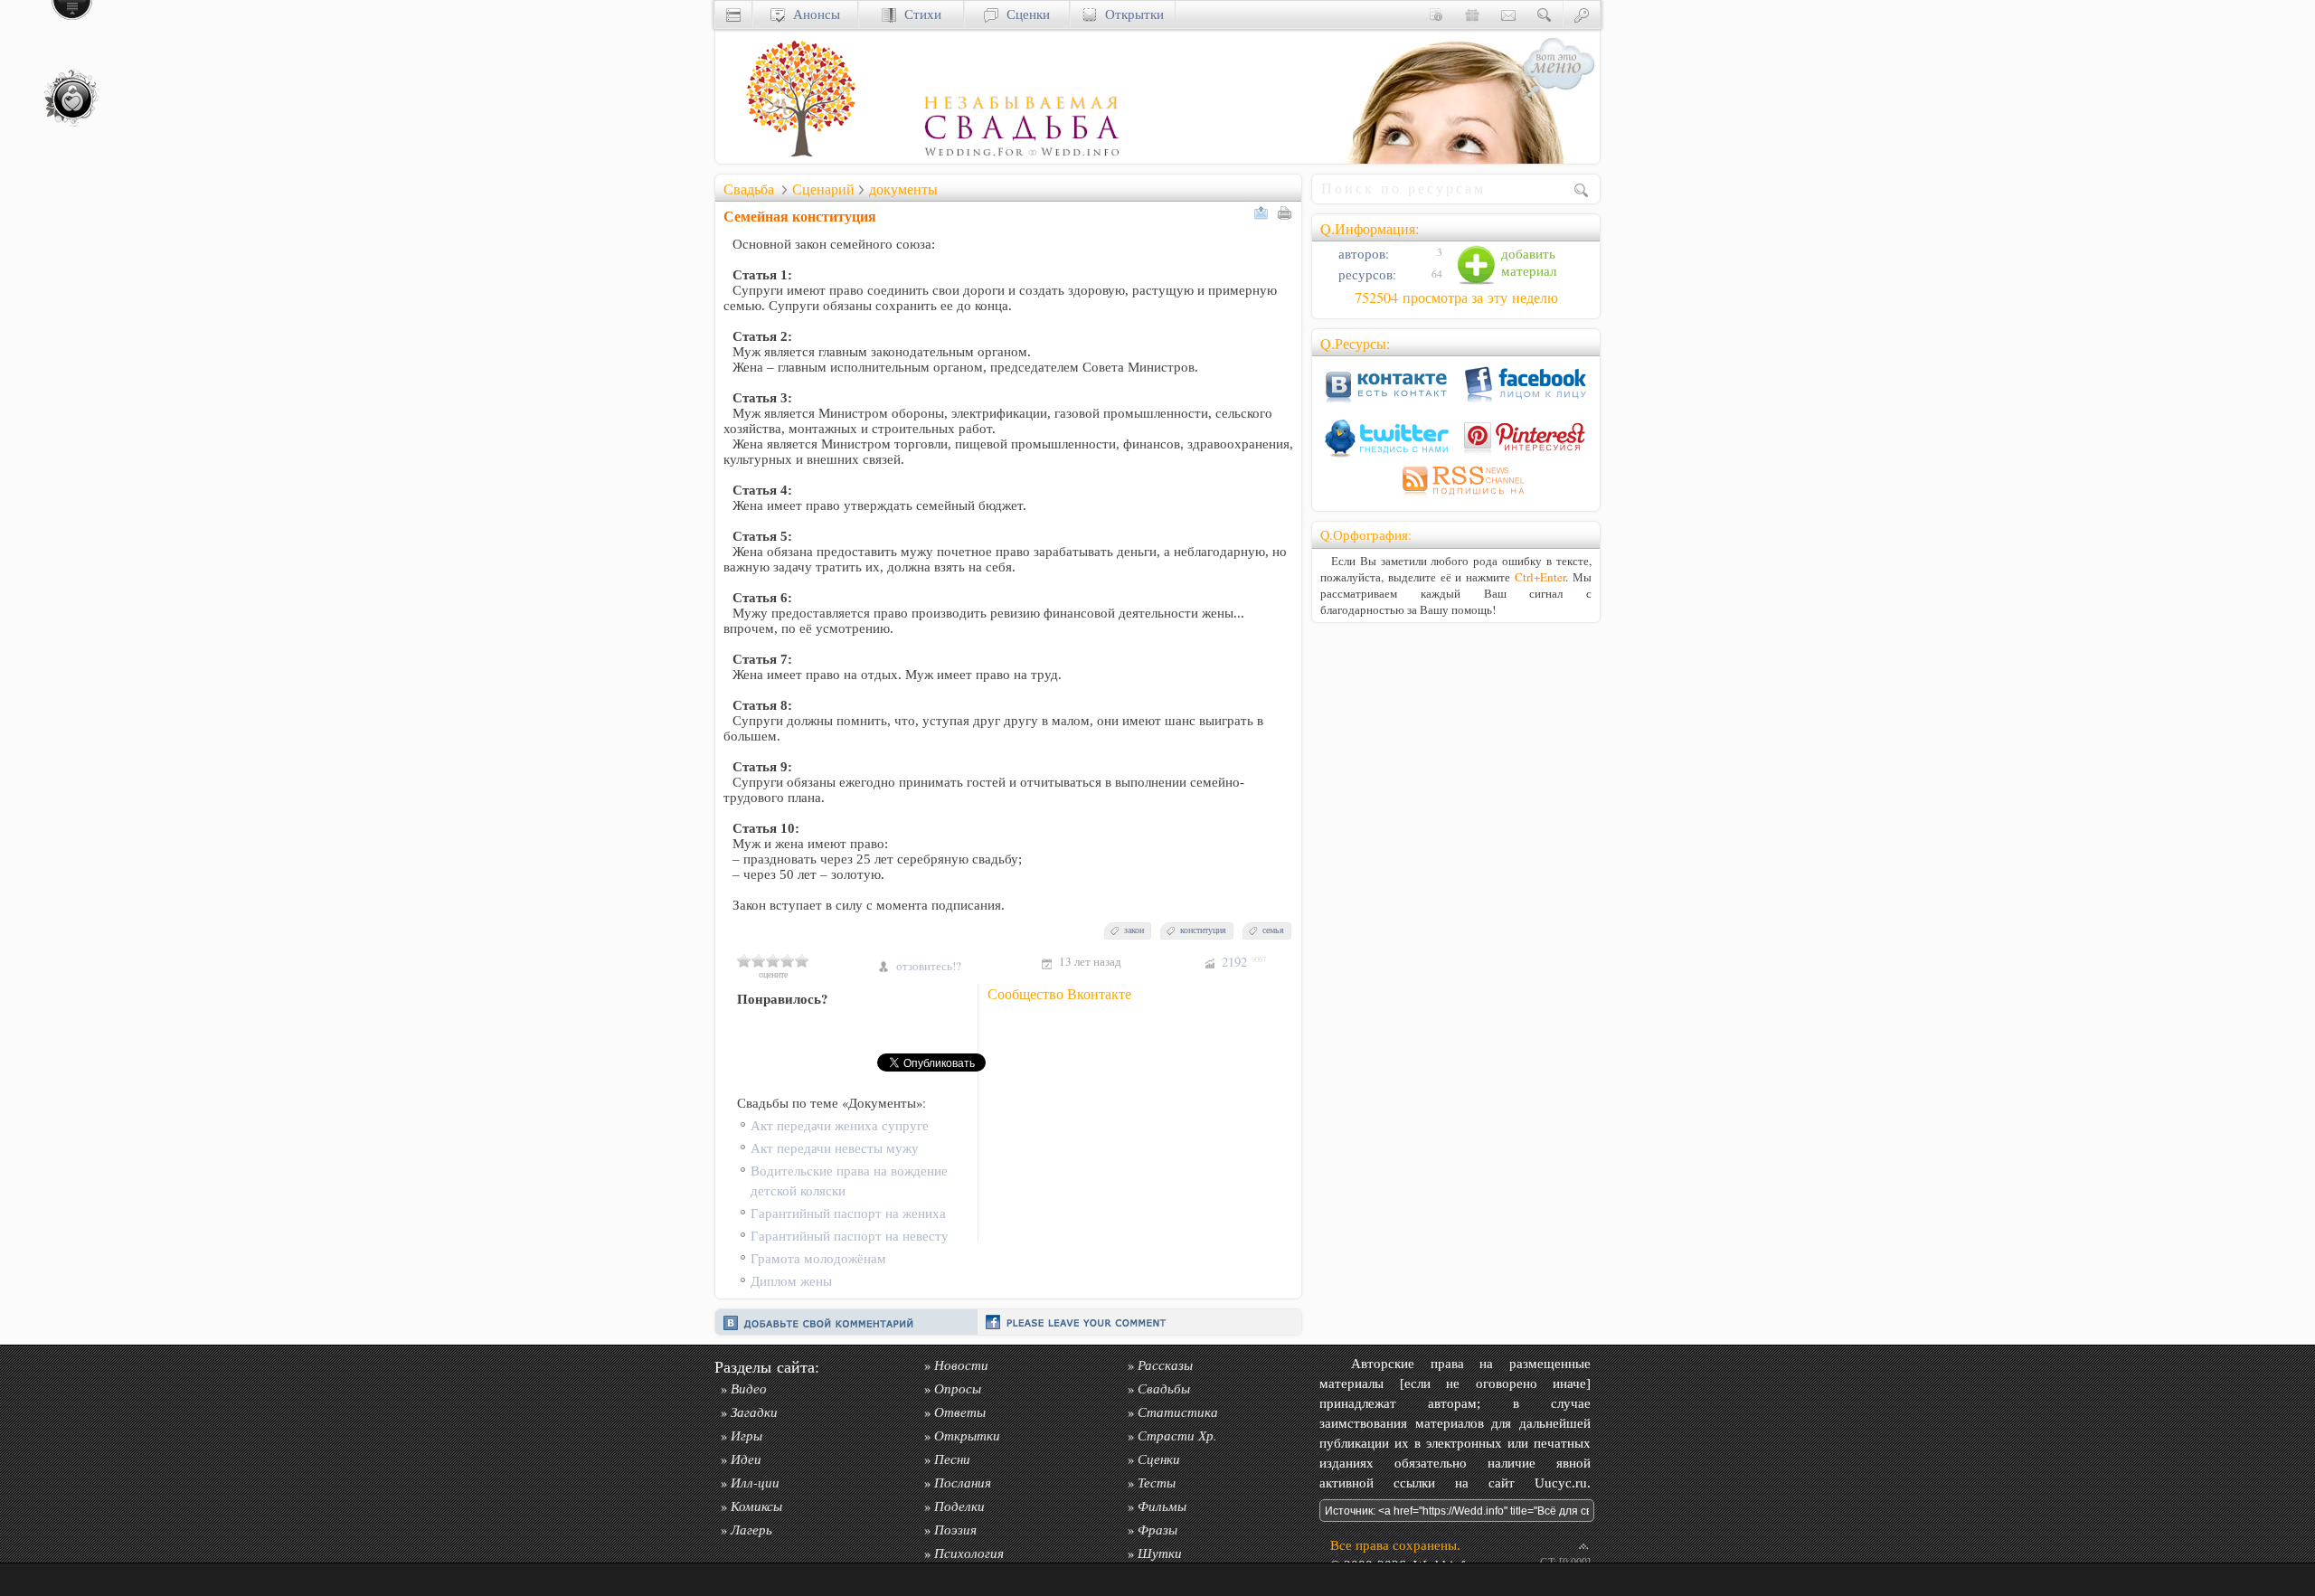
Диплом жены (791, 1281)
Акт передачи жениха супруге (840, 1125)
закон (1134, 930)
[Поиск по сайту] (1545, 14)
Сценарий (823, 189)
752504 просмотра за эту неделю (1456, 297)
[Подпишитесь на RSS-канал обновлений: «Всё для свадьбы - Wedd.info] (1456, 498)
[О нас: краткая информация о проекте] (1436, 14)
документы (903, 189)
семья (1273, 930)
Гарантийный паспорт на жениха (848, 1213)
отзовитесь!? (929, 966)
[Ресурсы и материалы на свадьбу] (919, 159)
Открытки (1130, 14)
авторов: (1362, 254)
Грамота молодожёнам (818, 1258)
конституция (1203, 930)
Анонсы (813, 14)
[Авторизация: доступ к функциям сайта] (1582, 14)
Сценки (1024, 14)
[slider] (773, 960)
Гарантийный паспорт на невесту (850, 1236)
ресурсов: (1365, 274)
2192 (1244, 962)
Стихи (919, 14)
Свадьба (749, 189)
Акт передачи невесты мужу (835, 1148)
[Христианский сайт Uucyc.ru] (733, 14)
